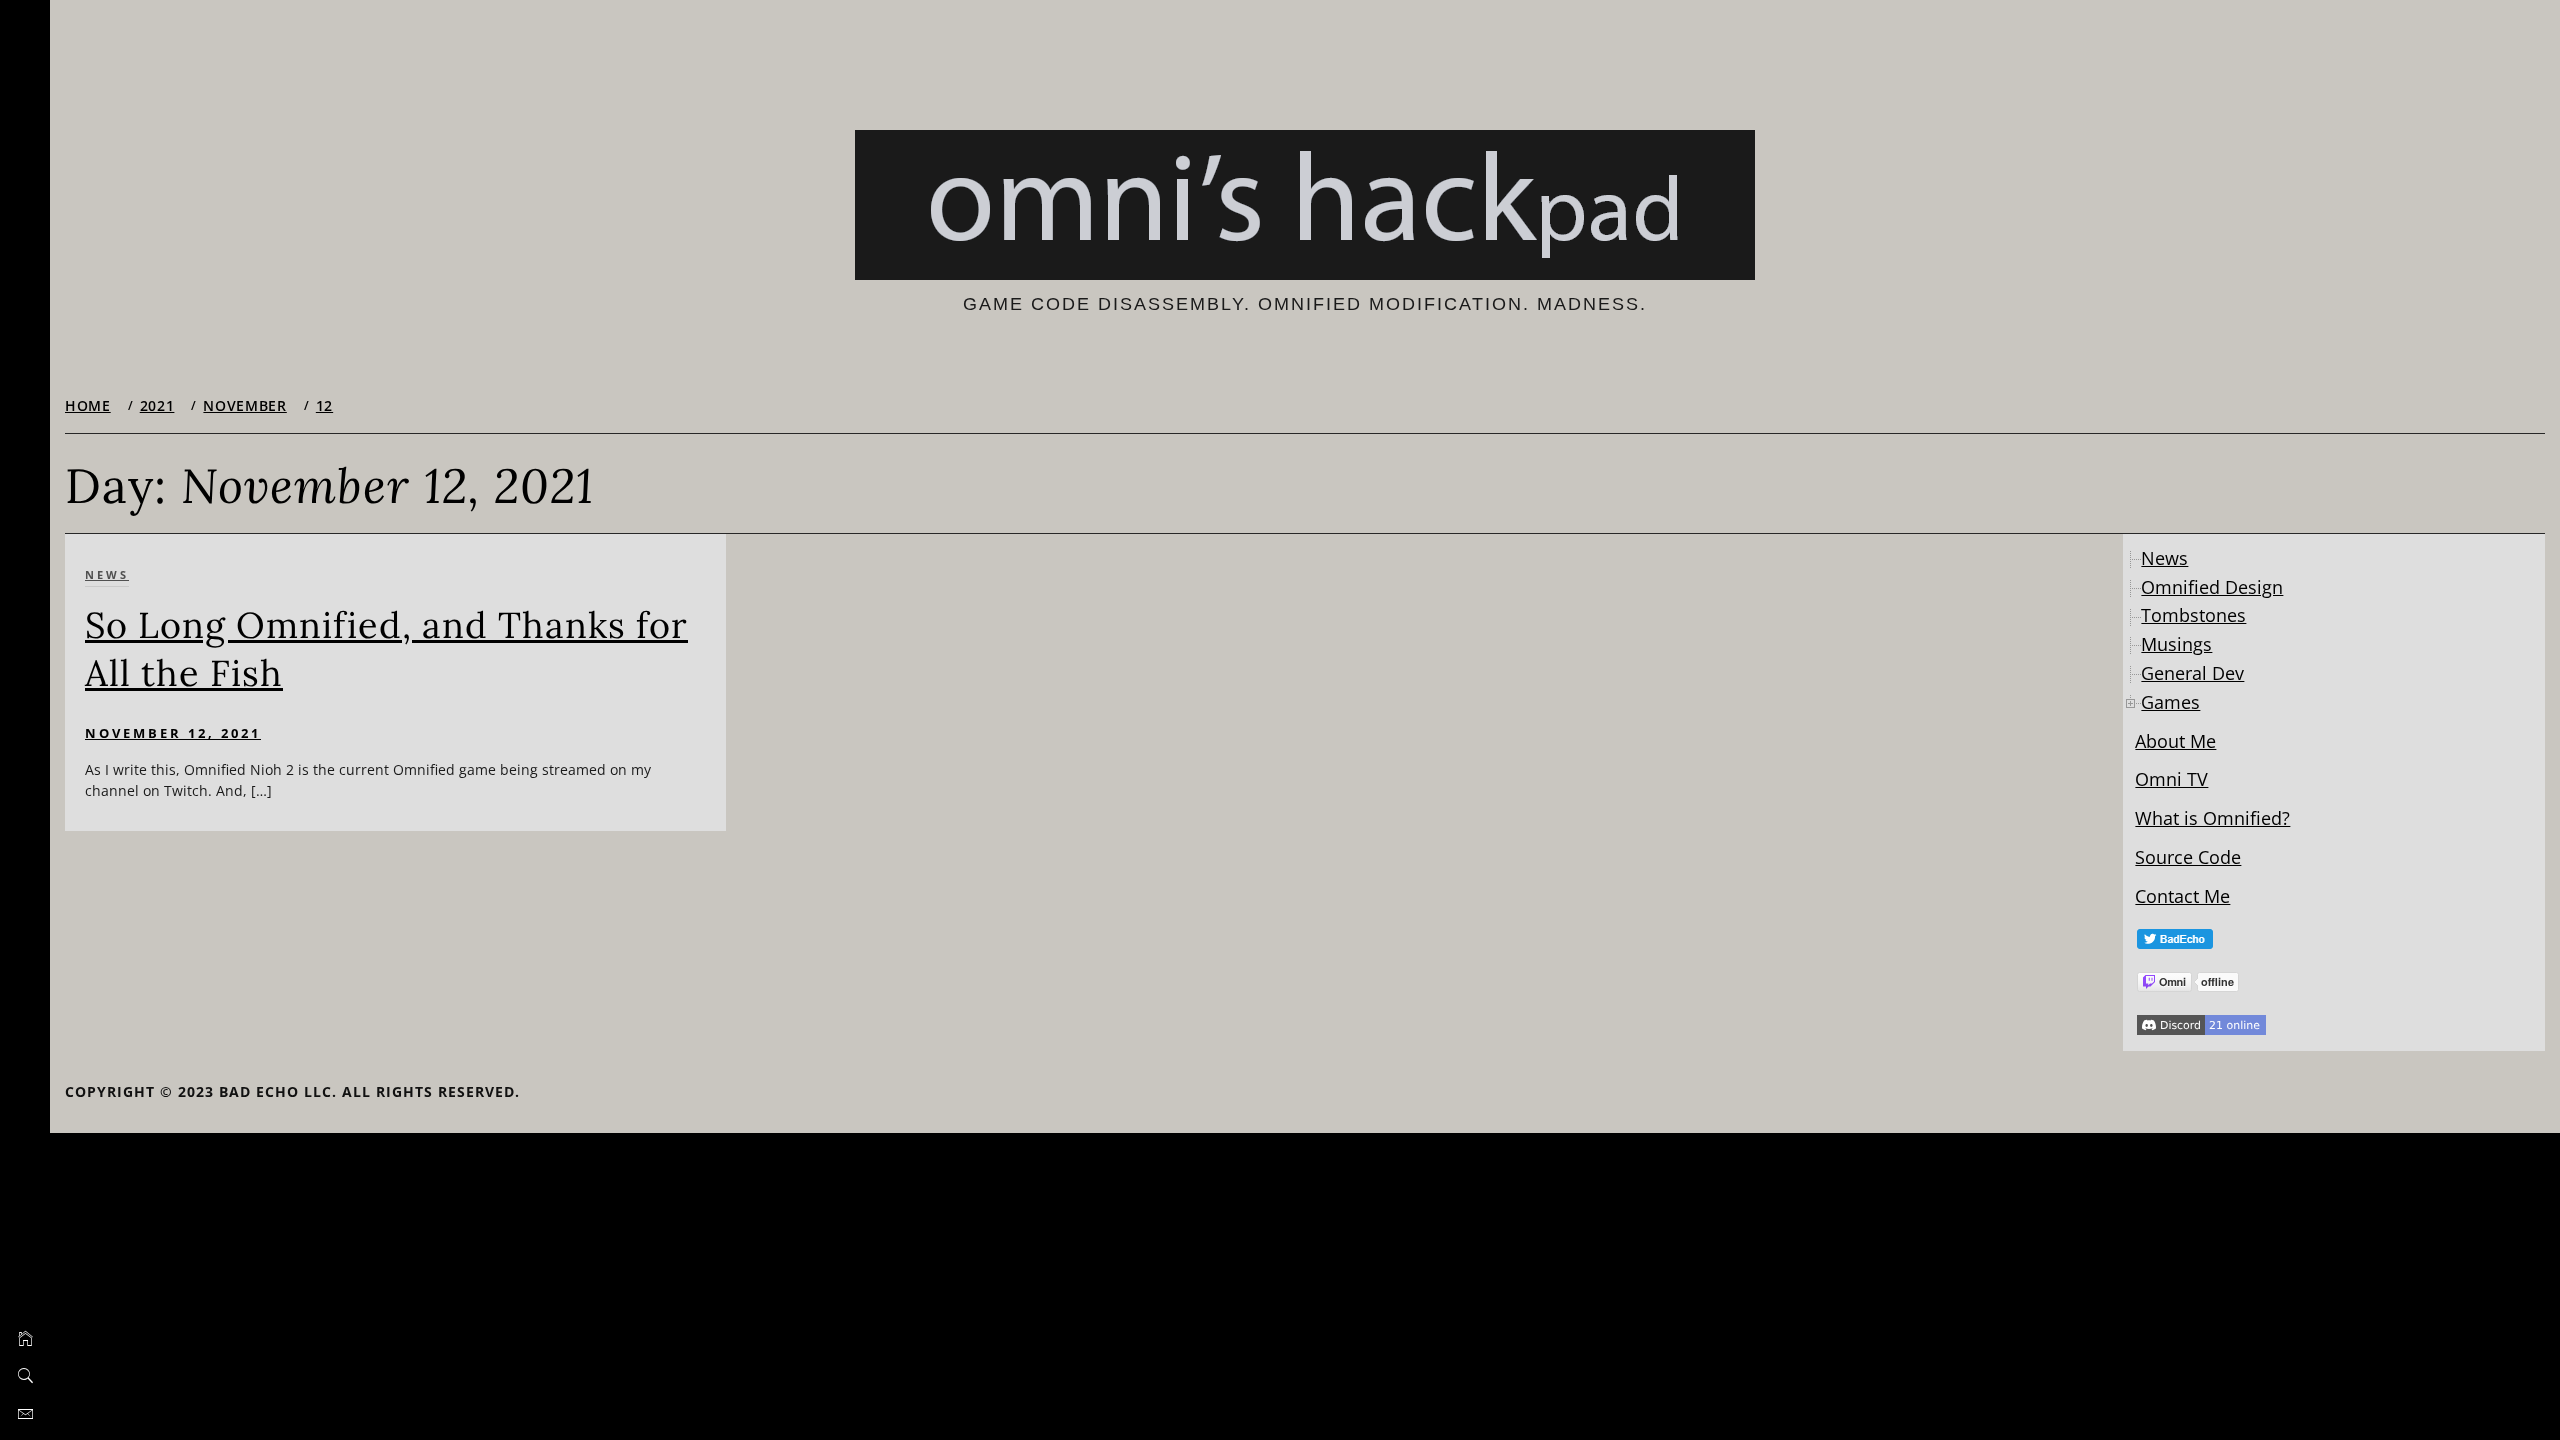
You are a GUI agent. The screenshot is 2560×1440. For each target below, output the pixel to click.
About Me (2175, 741)
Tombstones (2193, 615)
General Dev (2192, 673)
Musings (2176, 644)
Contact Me (2182, 896)
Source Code (2188, 857)
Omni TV (2171, 779)
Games (2170, 702)
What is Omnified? (2212, 818)
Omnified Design (2212, 587)
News (107, 574)
